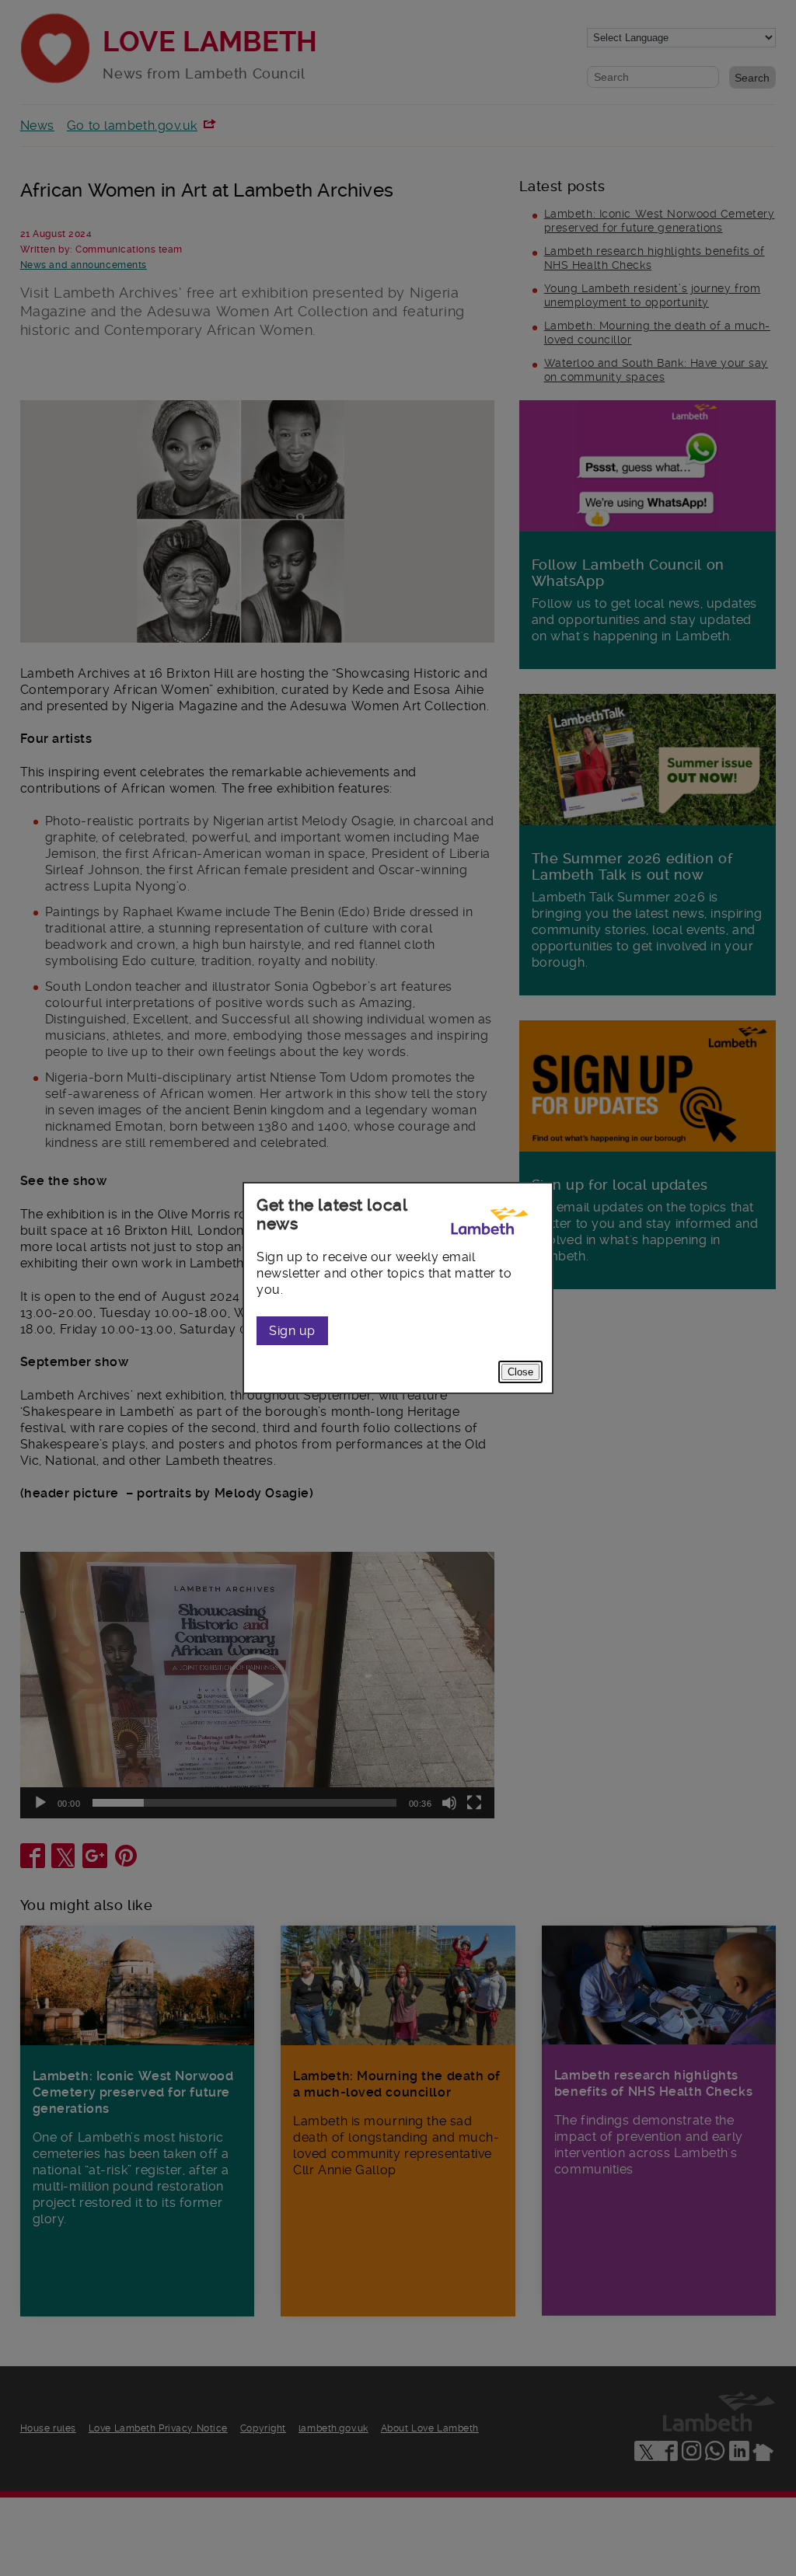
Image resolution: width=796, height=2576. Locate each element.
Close (520, 1372)
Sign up (292, 1331)
